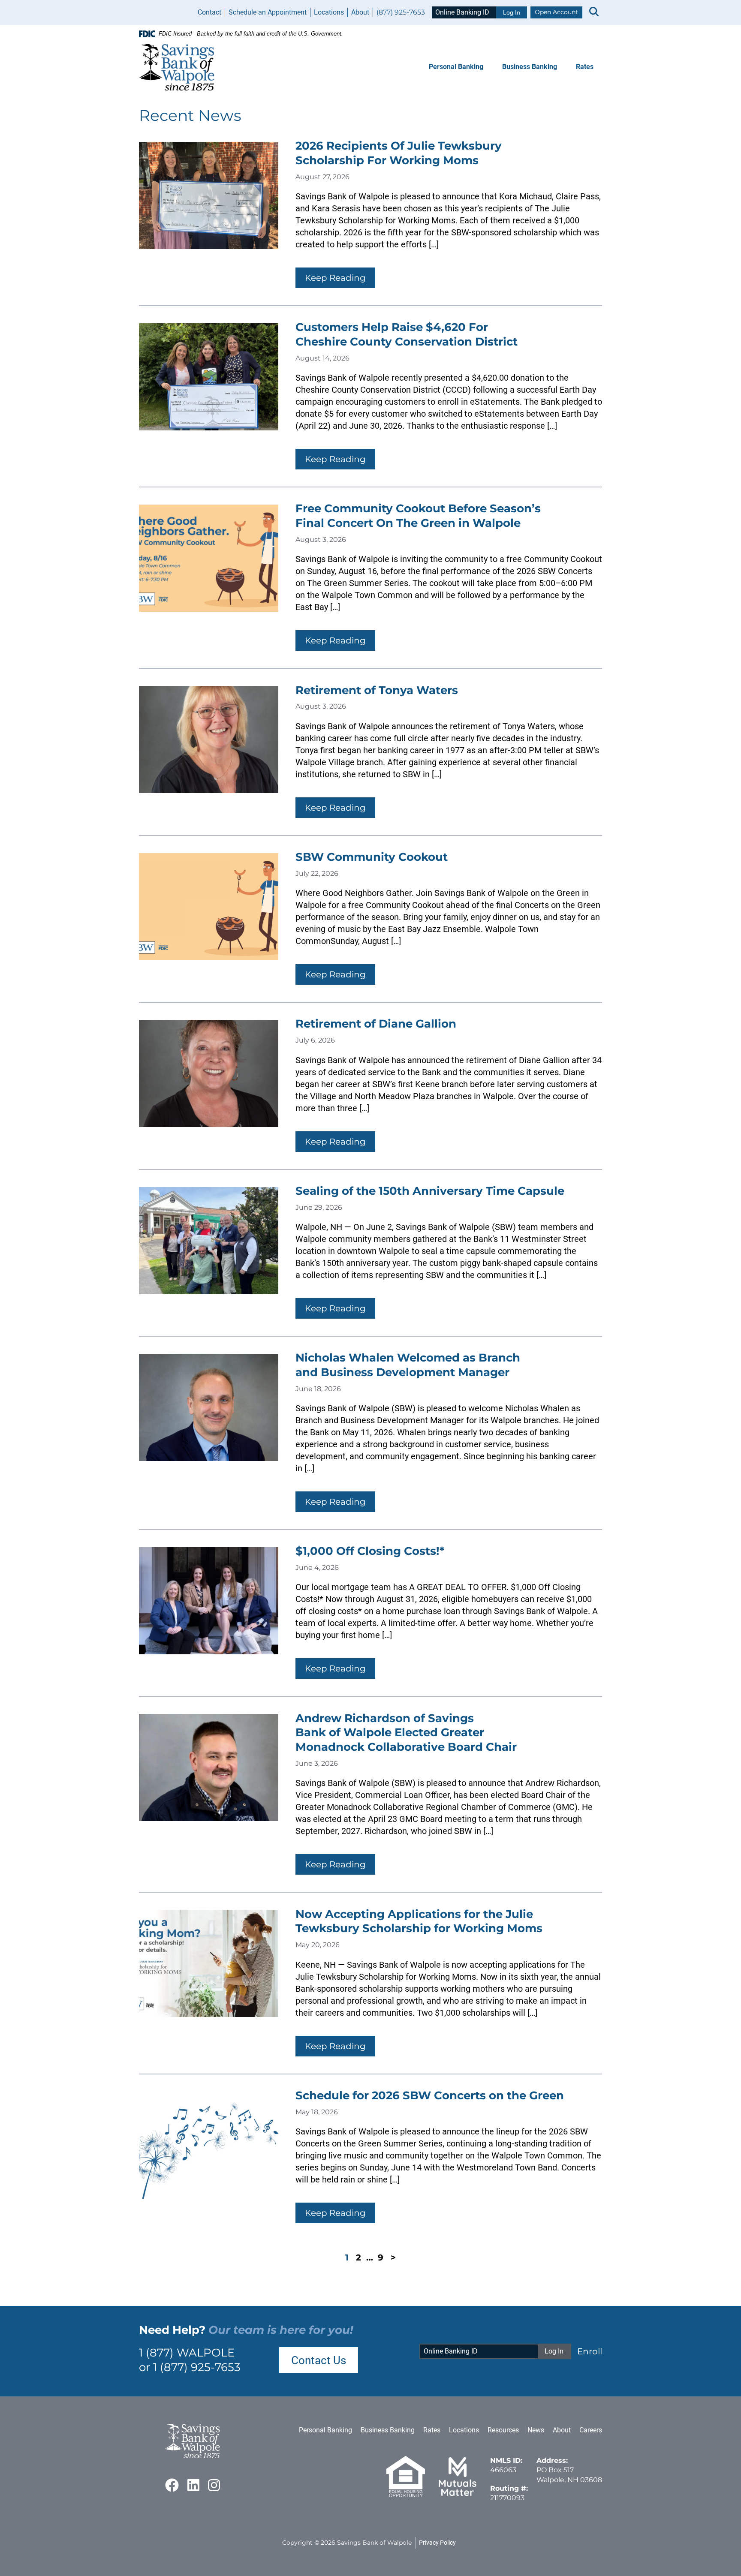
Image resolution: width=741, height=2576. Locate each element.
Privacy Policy (437, 2543)
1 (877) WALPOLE (187, 2353)
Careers (591, 2430)
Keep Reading (335, 278)
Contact (209, 12)
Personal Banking (456, 67)
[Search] (594, 12)
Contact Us (319, 2360)
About (360, 12)
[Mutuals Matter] (458, 2495)
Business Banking (530, 67)
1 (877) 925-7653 (197, 2367)
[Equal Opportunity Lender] (406, 2495)
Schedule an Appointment (268, 12)
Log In (512, 12)
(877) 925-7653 (401, 12)
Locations (329, 12)
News (536, 2430)
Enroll (590, 2351)
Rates (585, 67)
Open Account (556, 12)
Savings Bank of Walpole (374, 2543)
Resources (503, 2430)
